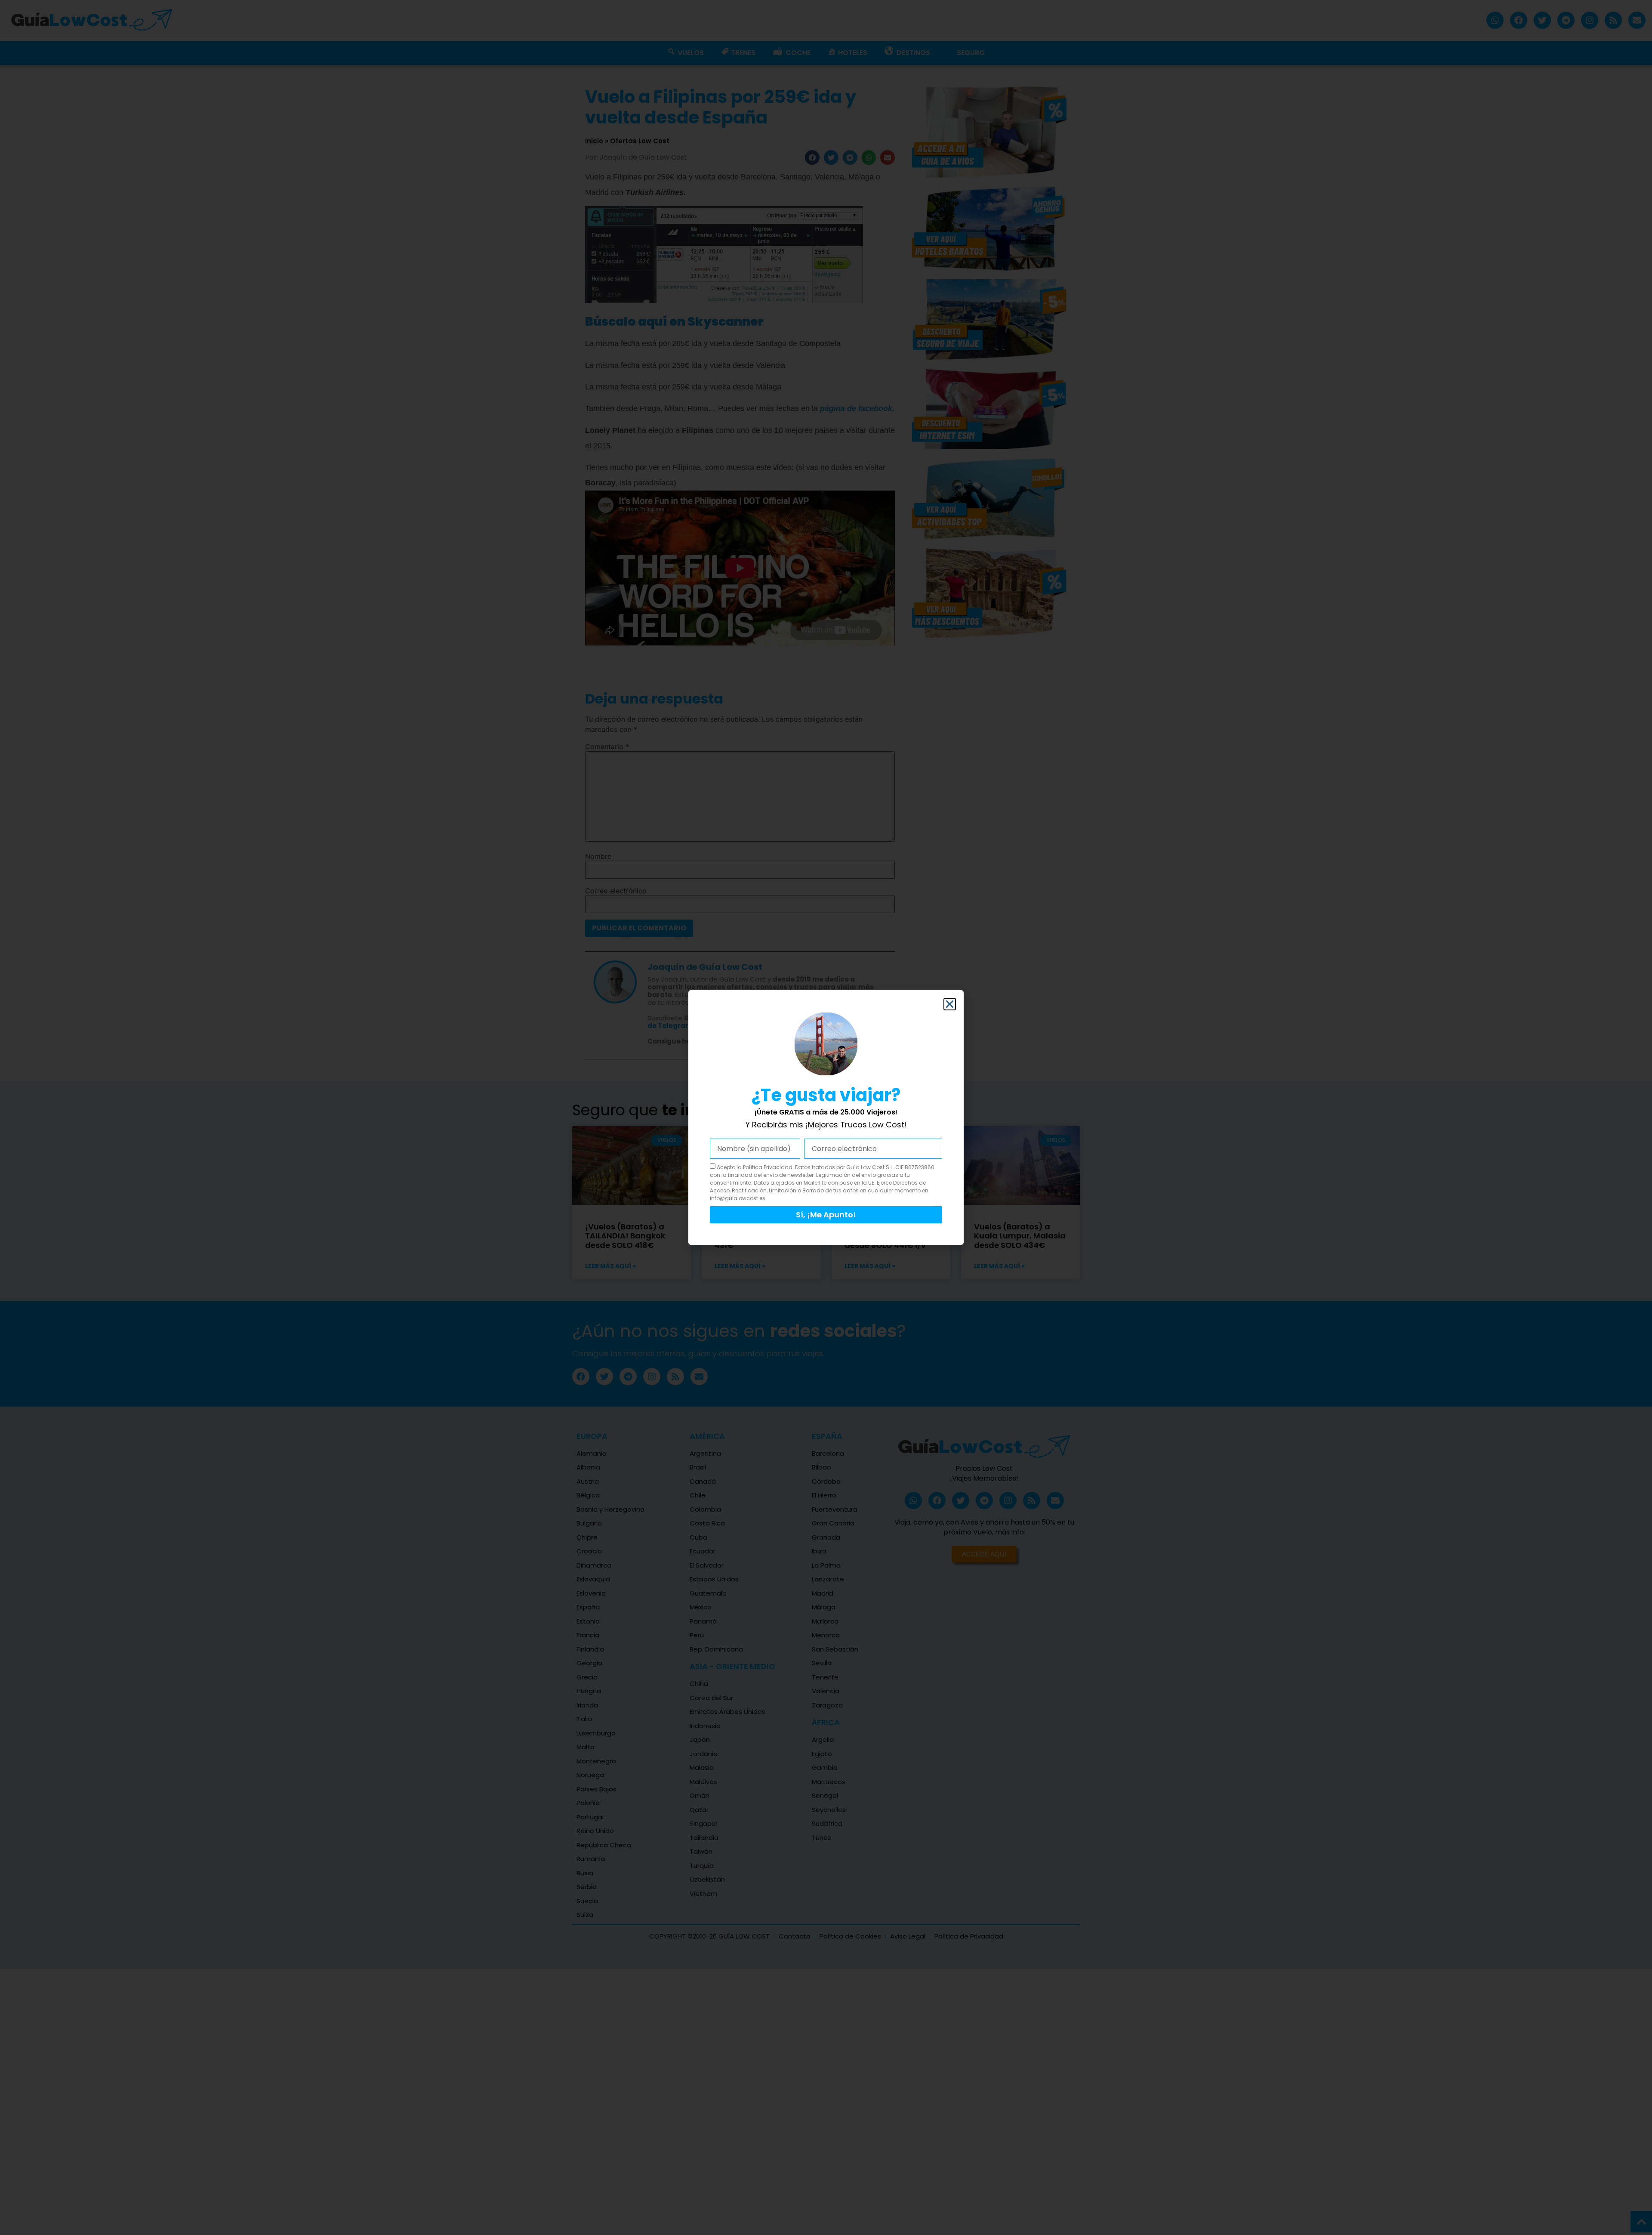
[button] (950, 1004)
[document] (826, 1117)
